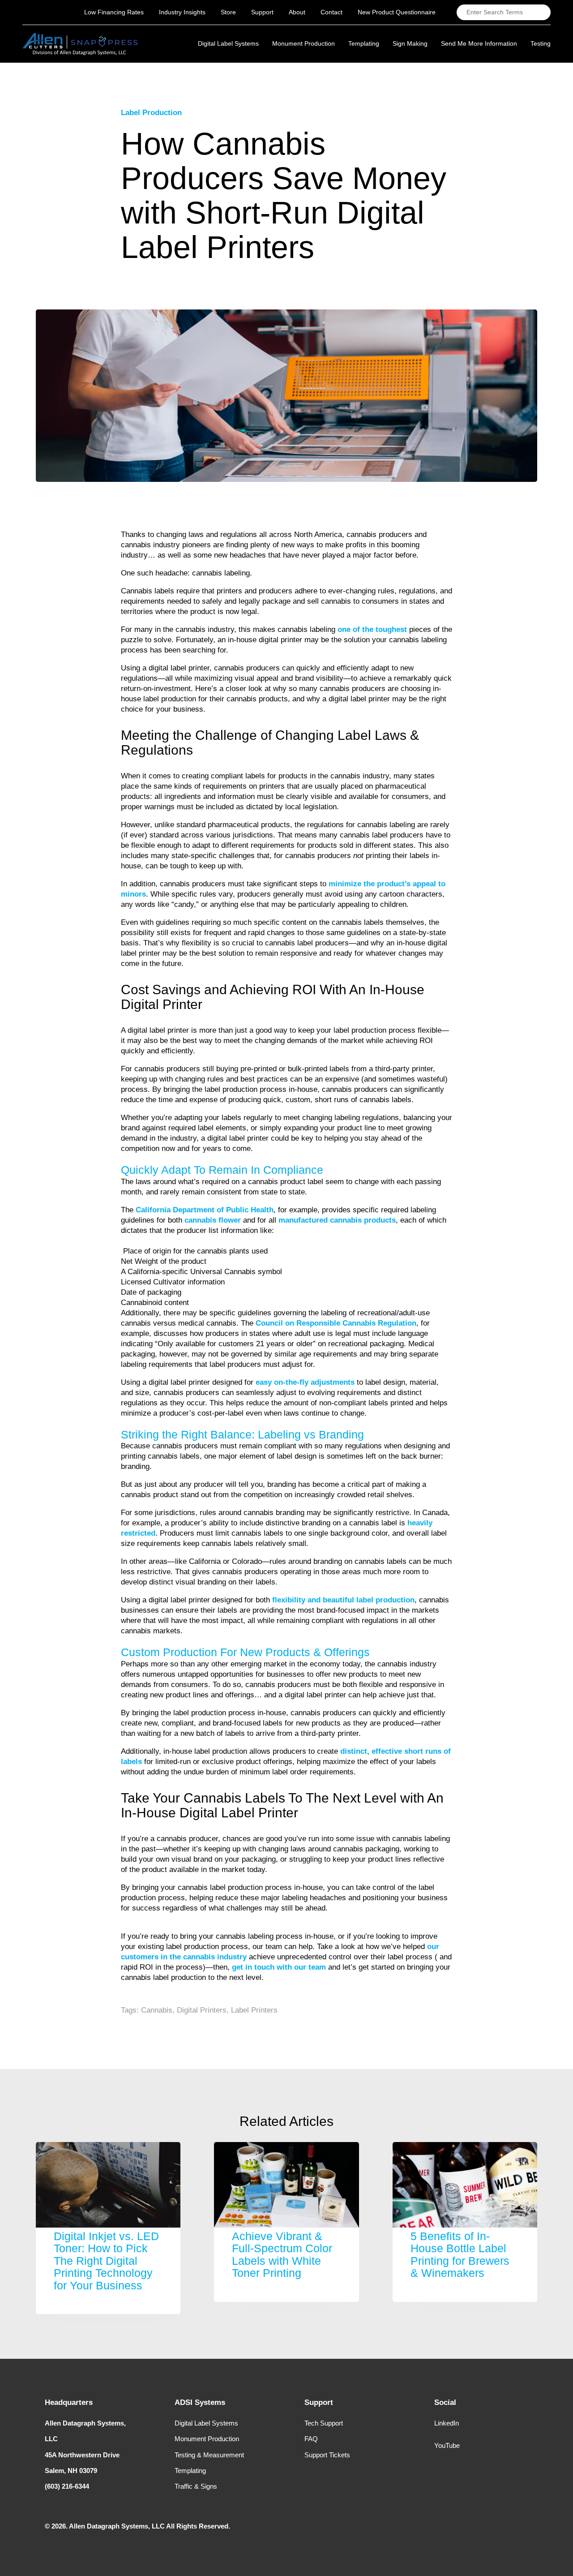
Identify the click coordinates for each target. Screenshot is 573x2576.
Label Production (151, 113)
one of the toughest (372, 629)
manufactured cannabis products (337, 1220)
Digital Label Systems (206, 2423)
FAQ (311, 2439)
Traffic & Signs (196, 2486)
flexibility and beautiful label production (343, 1600)
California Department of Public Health (203, 1210)
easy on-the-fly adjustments (304, 1382)
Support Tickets (327, 2455)
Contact (331, 12)
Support (262, 12)
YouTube (447, 2445)
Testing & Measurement (209, 2455)
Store (228, 12)
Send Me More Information (479, 43)
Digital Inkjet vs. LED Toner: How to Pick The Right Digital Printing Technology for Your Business (106, 2261)
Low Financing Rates (114, 12)
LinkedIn (447, 2423)
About (297, 12)
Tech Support (324, 2423)
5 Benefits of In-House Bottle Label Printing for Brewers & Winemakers (460, 2255)
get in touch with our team (279, 1967)
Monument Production (207, 2439)
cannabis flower (213, 1220)
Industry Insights (182, 12)
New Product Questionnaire (397, 12)
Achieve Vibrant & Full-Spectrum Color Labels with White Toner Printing (282, 2255)
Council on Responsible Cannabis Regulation (336, 1323)
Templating (190, 2471)
